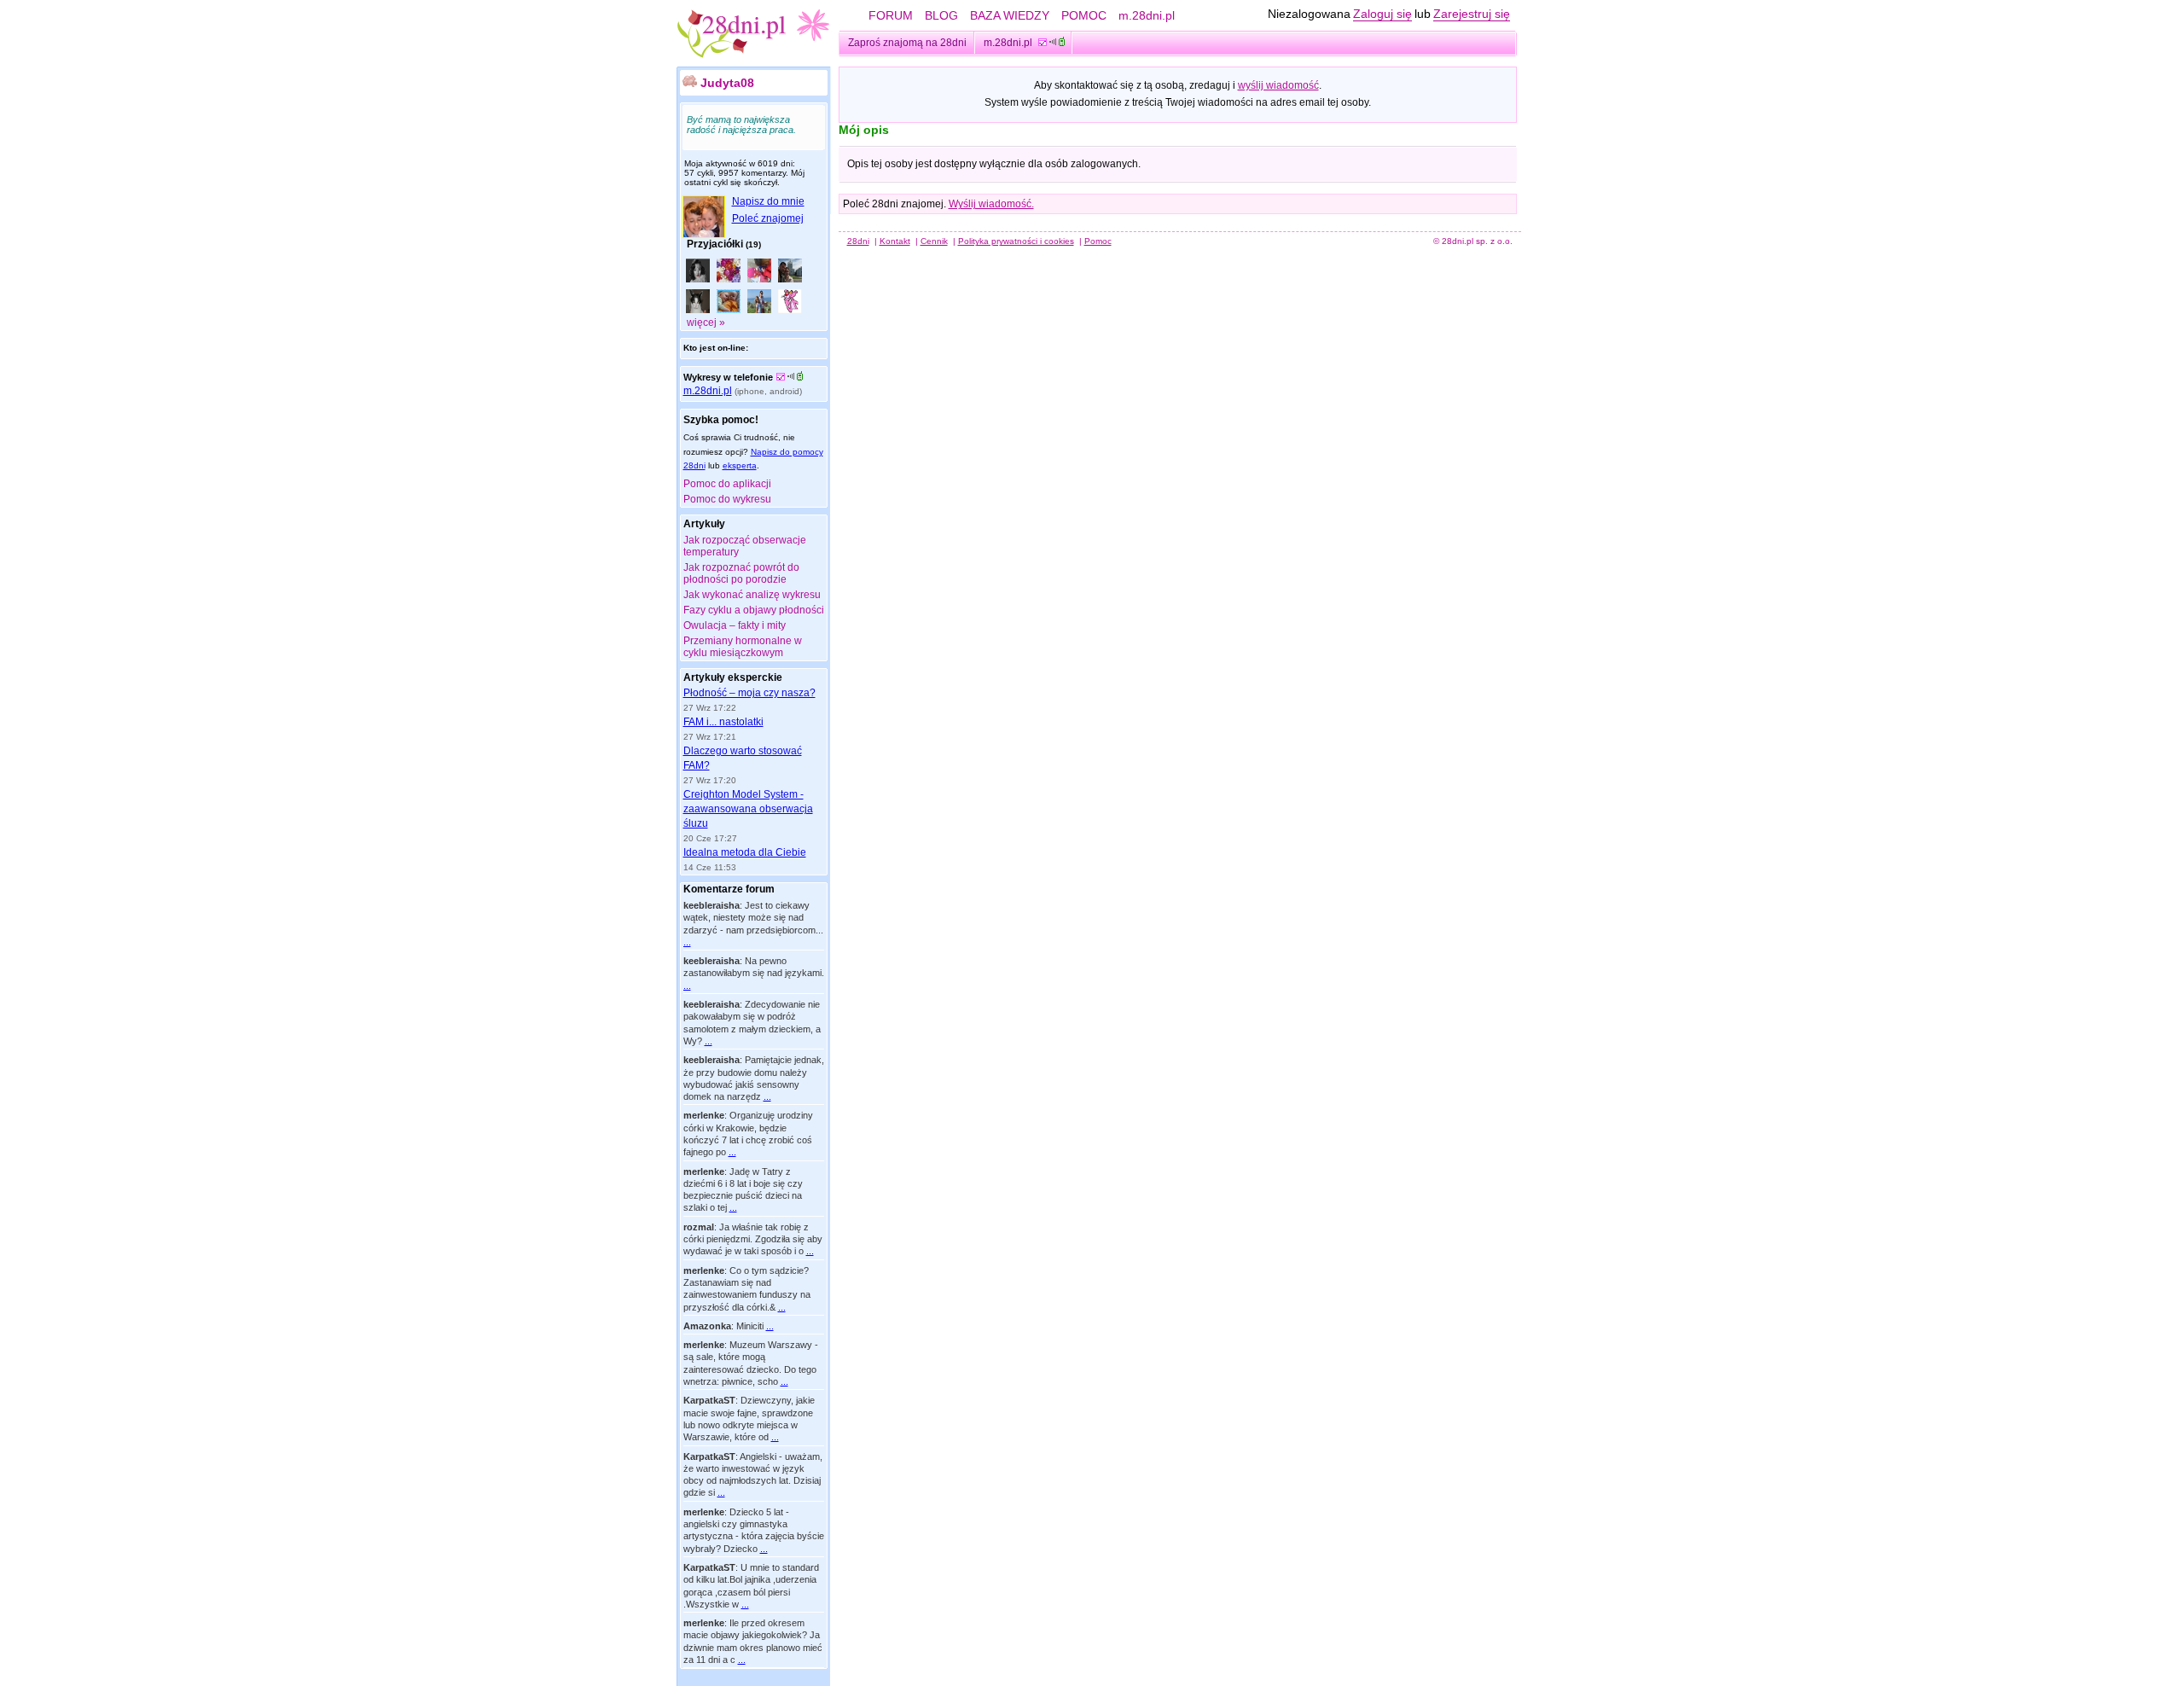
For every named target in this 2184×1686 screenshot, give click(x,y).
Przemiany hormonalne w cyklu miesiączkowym (743, 647)
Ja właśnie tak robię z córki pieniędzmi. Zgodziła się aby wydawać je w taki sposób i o (753, 1239)
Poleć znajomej (768, 218)
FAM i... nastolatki (723, 722)
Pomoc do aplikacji (727, 484)
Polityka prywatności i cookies (1016, 241)
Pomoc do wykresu (727, 499)
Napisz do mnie (768, 201)
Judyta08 (727, 83)
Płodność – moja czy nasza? (749, 693)
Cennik (934, 241)
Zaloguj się (1382, 14)
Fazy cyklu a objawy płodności (754, 610)
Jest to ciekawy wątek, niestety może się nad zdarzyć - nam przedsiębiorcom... (753, 918)
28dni (858, 241)
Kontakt (895, 241)
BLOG (941, 15)
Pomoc (1098, 241)
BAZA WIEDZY (1010, 15)
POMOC (1084, 15)
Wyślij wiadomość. (991, 204)
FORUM (891, 15)
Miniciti (750, 1326)
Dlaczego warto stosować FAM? (743, 758)
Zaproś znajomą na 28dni (907, 43)
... (687, 942)
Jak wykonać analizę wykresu (752, 595)
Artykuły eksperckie (733, 677)
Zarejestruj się (1472, 14)
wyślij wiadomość (1278, 85)
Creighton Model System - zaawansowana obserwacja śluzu (748, 809)
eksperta (740, 465)
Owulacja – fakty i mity (735, 625)
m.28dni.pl (1147, 15)
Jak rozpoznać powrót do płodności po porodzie (741, 573)
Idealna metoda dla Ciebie (745, 852)
